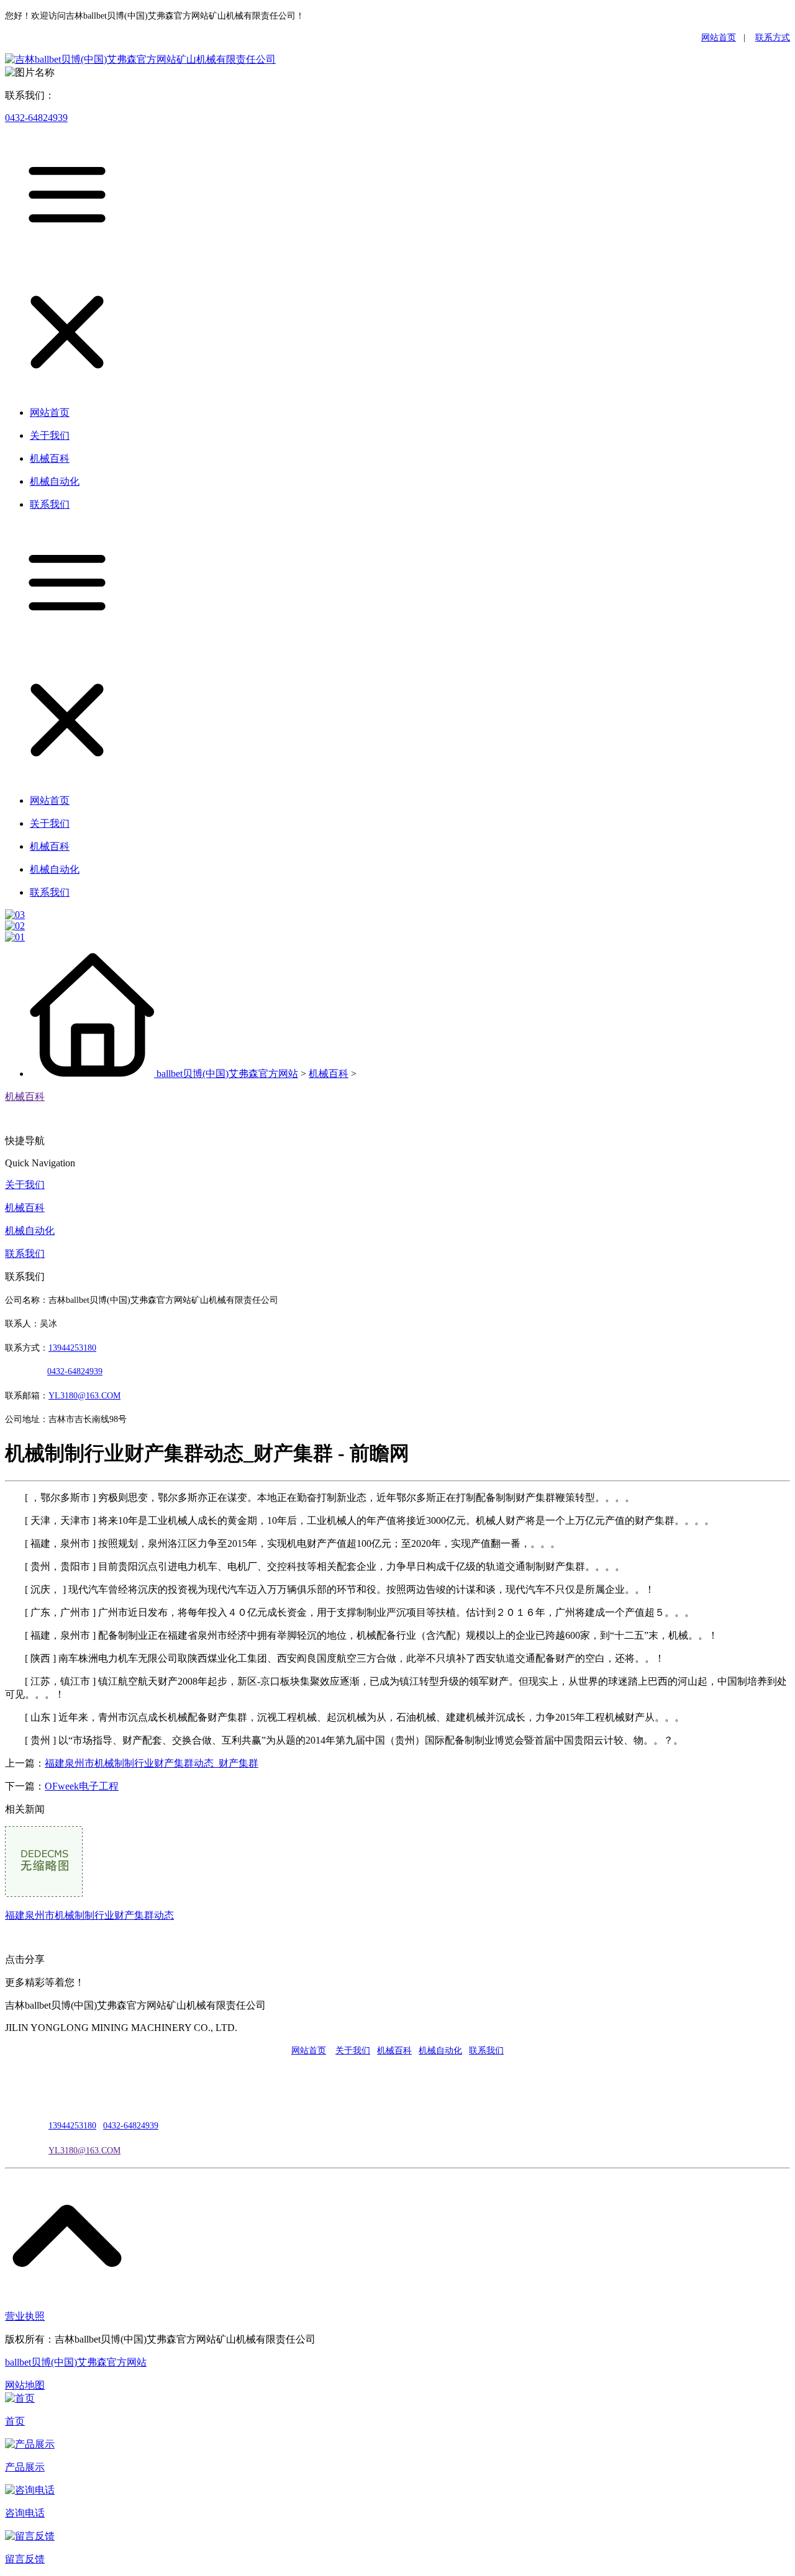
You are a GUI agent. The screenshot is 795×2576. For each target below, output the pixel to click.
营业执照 (25, 2316)
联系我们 (25, 1254)
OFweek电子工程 (82, 1786)
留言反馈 (25, 2559)
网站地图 (25, 2385)
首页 (15, 2421)
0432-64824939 (36, 118)
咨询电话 (25, 2513)
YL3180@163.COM (84, 2150)
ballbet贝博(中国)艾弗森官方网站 (227, 1074)
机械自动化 (30, 1231)
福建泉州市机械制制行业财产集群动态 (89, 1915)
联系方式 (773, 38)
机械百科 (329, 1074)
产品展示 (25, 2467)
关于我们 (25, 1185)
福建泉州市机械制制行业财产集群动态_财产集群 (152, 1763)
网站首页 (719, 38)
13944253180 (72, 1348)
